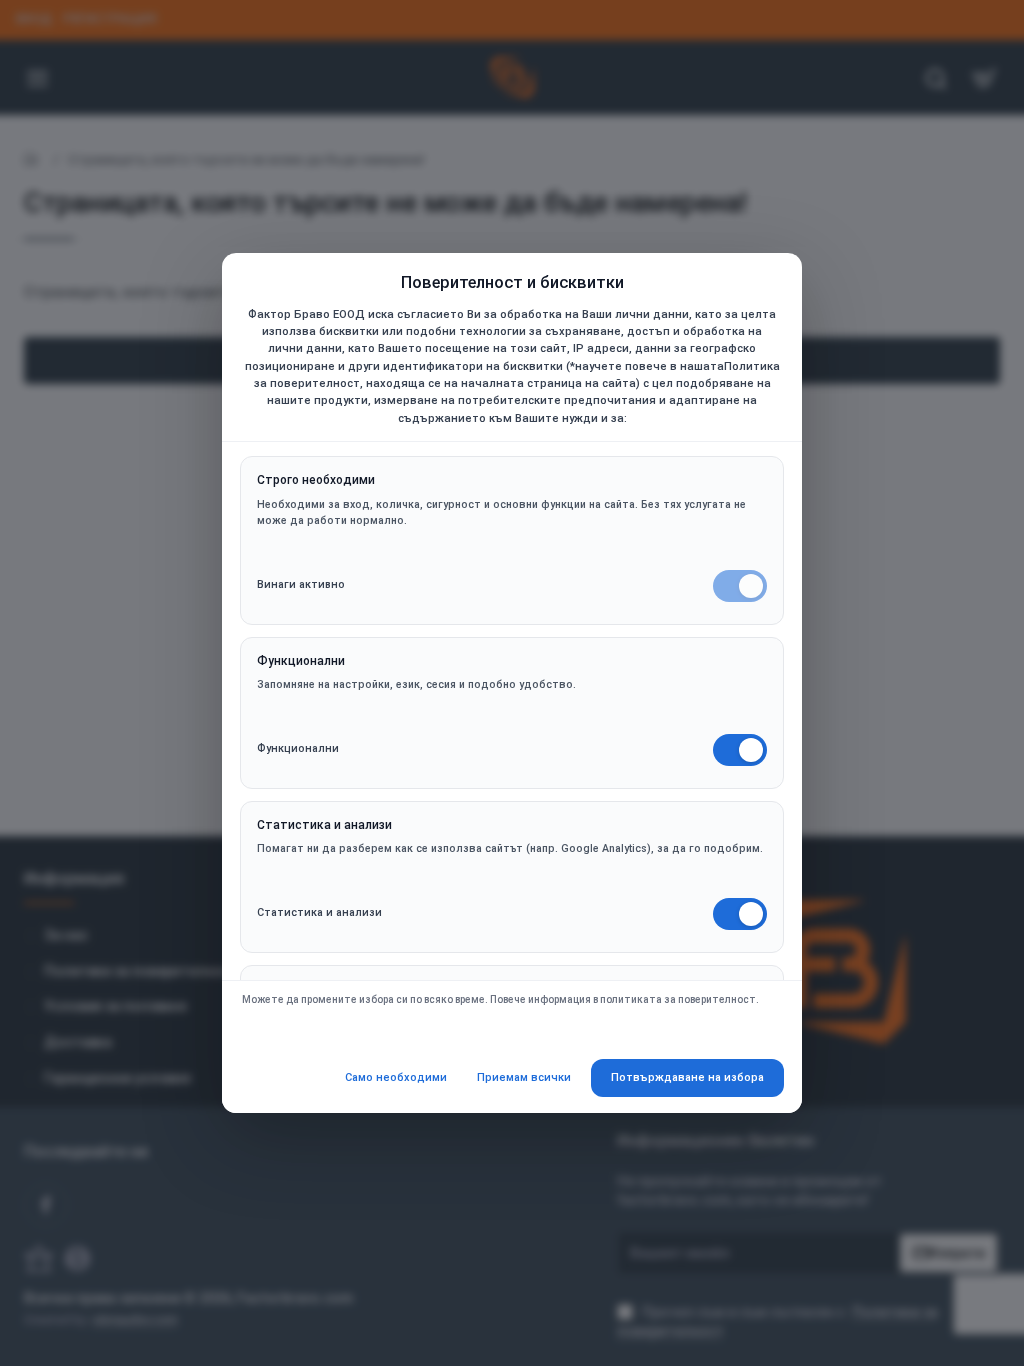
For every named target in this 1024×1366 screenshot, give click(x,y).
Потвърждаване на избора (687, 1077)
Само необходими (396, 1077)
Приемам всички (524, 1077)
